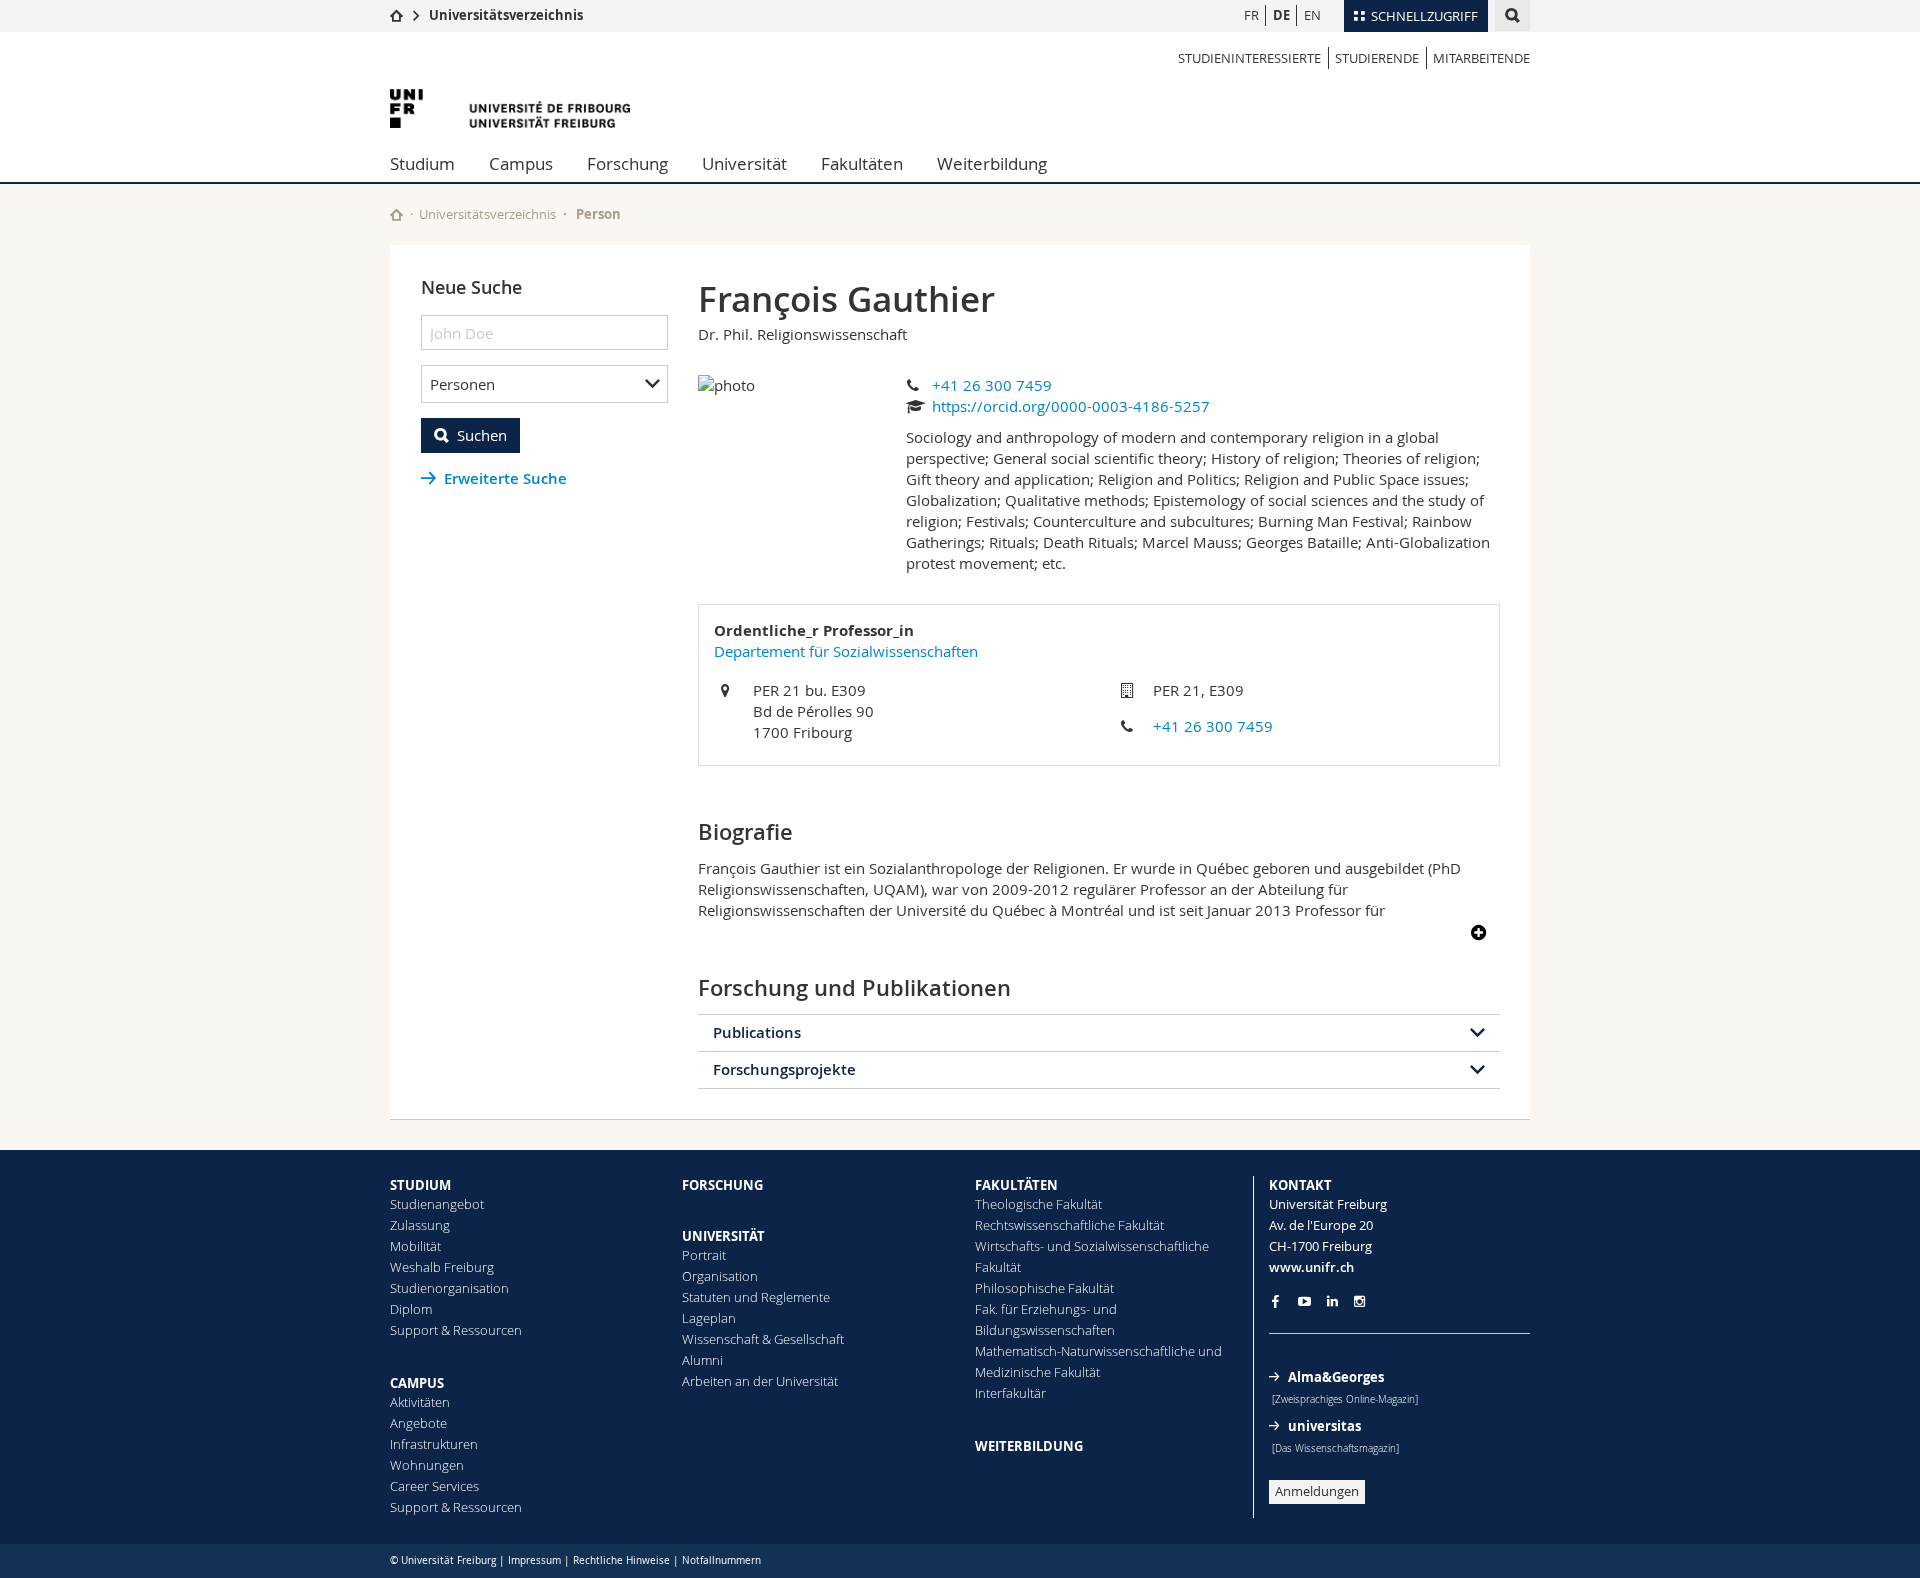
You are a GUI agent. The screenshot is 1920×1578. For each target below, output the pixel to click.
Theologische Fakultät (1038, 1204)
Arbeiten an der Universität (760, 1381)
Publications (757, 1032)
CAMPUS (417, 1383)
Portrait (704, 1255)
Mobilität (415, 1246)
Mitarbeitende (1481, 58)
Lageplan (709, 1318)
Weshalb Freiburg (442, 1267)
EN (1312, 15)
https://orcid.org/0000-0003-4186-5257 (1071, 406)
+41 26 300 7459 (992, 385)
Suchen (482, 435)
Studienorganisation (449, 1288)
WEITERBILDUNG (1029, 1446)
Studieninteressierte (1249, 58)
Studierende (1377, 58)
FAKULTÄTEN (1016, 1185)
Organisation (720, 1276)
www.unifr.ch (1311, 1267)
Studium (422, 163)
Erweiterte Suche (505, 478)
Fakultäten (862, 163)
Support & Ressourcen (456, 1330)
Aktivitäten (420, 1402)
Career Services (434, 1486)
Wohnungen (427, 1465)
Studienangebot (437, 1204)
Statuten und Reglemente (756, 1297)
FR (1251, 15)
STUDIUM (420, 1185)
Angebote (418, 1423)
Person (598, 214)
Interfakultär (1010, 1393)
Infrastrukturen (434, 1444)
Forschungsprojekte (784, 1069)
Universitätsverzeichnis (506, 15)
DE (1281, 15)
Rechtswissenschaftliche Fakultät (1069, 1225)
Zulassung (420, 1225)
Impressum (534, 1560)
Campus (521, 163)
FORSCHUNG (722, 1185)
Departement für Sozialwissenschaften (846, 651)
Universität (744, 163)
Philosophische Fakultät (1044, 1288)
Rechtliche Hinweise (621, 1560)
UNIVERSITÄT (723, 1236)
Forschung (627, 163)
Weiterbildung (992, 163)
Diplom (411, 1309)
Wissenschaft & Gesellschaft (763, 1339)
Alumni (702, 1360)
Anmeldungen (1317, 1491)
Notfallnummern (721, 1560)
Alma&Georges (1336, 1377)
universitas (1324, 1426)
